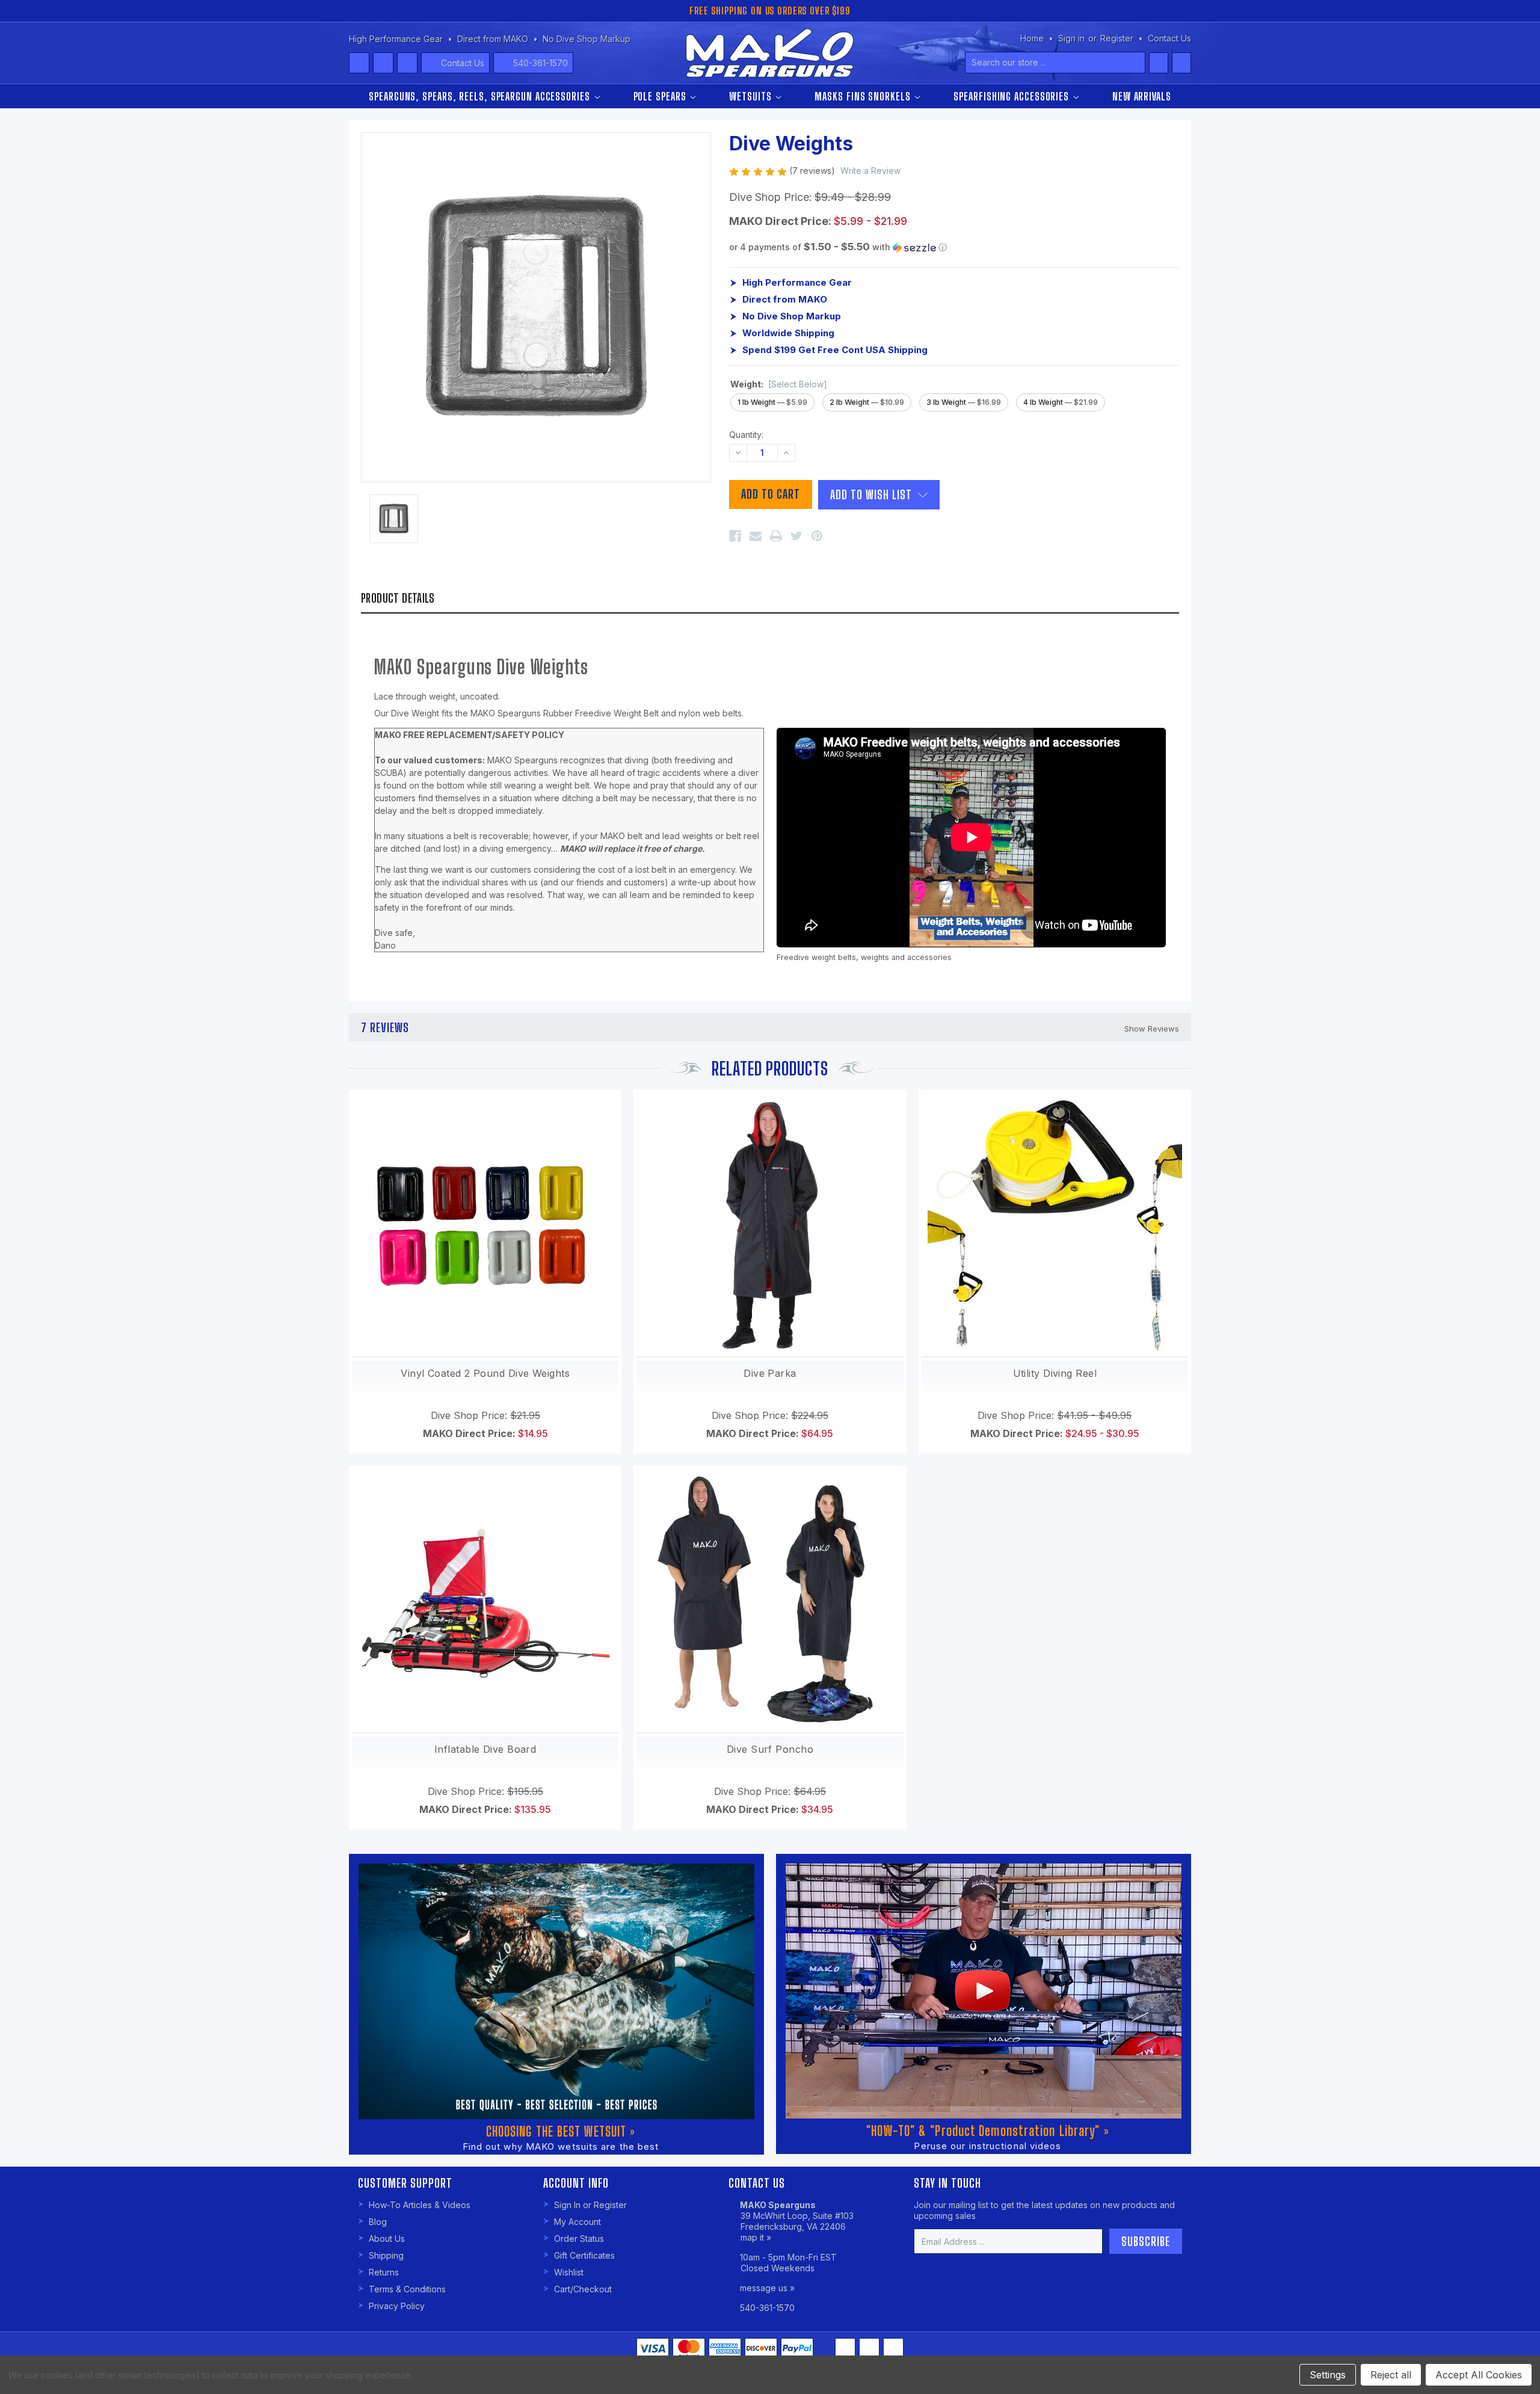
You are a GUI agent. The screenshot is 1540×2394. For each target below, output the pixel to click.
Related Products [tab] (770, 1068)
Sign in (1071, 38)
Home (1032, 38)
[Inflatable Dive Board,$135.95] (485, 1599)
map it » (756, 2237)
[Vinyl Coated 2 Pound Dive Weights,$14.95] (485, 1223)
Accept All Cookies (1479, 2375)
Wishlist (569, 2272)
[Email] (756, 536)
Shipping (386, 2255)
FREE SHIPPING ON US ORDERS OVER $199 (770, 11)
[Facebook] (735, 536)
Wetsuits (752, 96)
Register (1117, 38)
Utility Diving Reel (1055, 1373)
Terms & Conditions (407, 2289)
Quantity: (746, 435)
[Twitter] (796, 536)
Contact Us (463, 63)
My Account (577, 2222)
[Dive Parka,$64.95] (770, 1223)
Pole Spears (661, 96)
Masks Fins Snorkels (864, 96)
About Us (387, 2239)
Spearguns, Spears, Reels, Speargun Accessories (481, 96)
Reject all (1391, 2375)
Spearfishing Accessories (1013, 96)
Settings (1328, 2375)
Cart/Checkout (583, 2289)
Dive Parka (770, 1373)
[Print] (776, 536)
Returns (384, 2272)
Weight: (779, 384)
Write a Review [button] (870, 171)
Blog (378, 2222)
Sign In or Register (590, 2205)
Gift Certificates (584, 2255)
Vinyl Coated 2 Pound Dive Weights (485, 1373)
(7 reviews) (813, 171)
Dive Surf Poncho (770, 1749)
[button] (954, 247)
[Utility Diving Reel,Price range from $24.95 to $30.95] (1055, 1223)
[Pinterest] (817, 536)
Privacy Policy (397, 2306)
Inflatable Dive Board (485, 1749)
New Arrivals (1142, 96)
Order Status (579, 2239)
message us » (767, 2288)
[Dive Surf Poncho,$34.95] (770, 1599)
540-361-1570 (541, 63)
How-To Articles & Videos (420, 2205)
